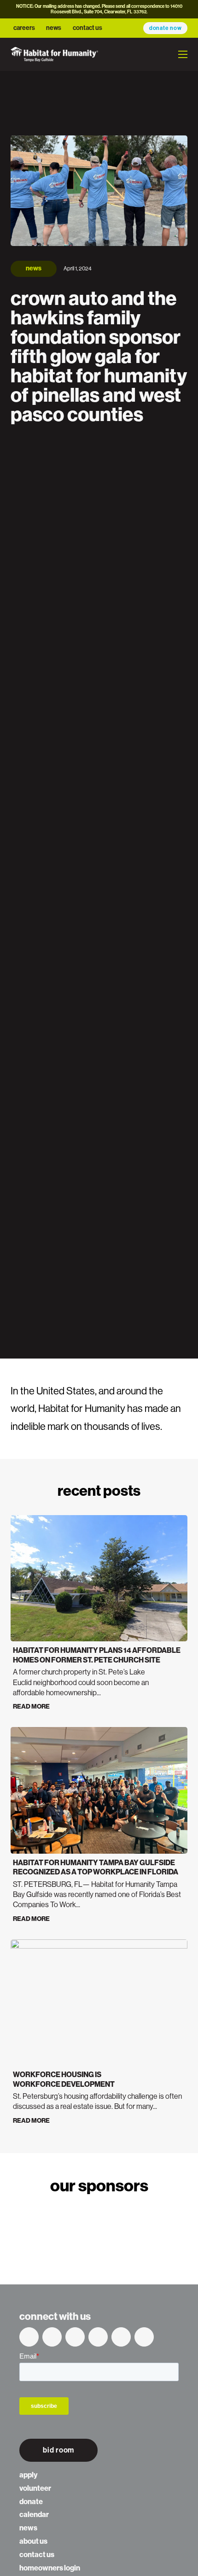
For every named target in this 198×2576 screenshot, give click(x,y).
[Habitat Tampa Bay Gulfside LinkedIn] (98, 2337)
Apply (28, 2475)
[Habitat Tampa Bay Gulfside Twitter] (52, 2337)
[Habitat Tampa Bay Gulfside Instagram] (121, 2337)
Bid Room (58, 2450)
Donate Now (166, 28)
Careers (24, 28)
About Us (33, 2541)
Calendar (34, 2515)
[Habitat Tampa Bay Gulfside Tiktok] (144, 2337)
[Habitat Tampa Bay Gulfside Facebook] (29, 2337)
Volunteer (35, 2488)
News (54, 28)
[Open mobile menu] (183, 54)
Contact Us (87, 28)
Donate (31, 2502)
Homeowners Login (50, 2568)
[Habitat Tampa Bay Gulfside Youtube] (75, 2337)
